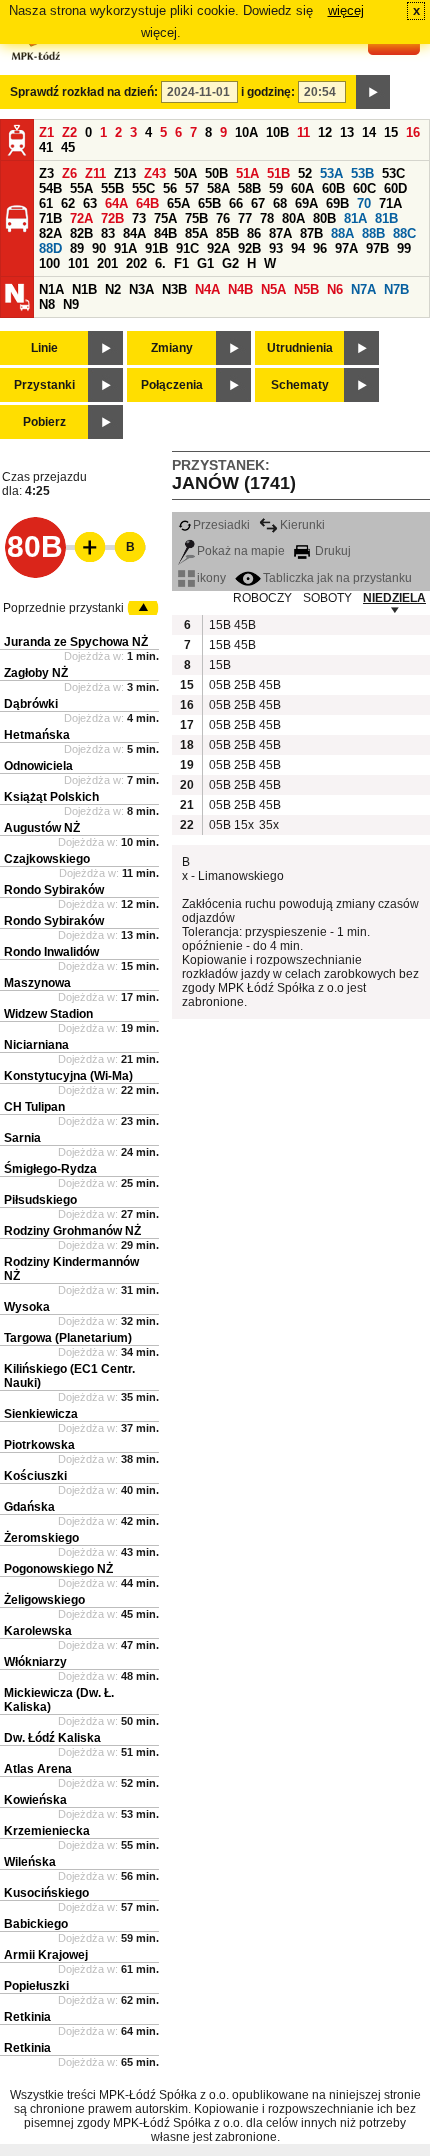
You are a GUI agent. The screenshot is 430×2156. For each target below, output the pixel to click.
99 (404, 248)
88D (50, 248)
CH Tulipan (34, 1107)
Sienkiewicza (41, 1414)
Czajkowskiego (47, 859)
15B (219, 625)
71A (390, 203)
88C (404, 233)
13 (347, 132)
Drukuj (331, 551)
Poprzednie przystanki (63, 608)
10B (277, 132)
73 (139, 218)
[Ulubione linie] (84, 547)
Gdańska (29, 1507)
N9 (71, 304)
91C (187, 248)
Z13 (125, 173)
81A (355, 218)
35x (269, 825)
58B (249, 188)
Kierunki (302, 525)
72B (112, 218)
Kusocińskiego (46, 1893)
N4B (240, 289)
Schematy (300, 385)
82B (81, 233)
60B (333, 188)
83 (108, 233)
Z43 (155, 173)
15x (244, 825)
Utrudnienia (300, 348)
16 (413, 132)
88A (342, 233)
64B (147, 203)
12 (325, 132)
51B (278, 173)
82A (50, 233)
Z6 (69, 173)
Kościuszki (35, 1476)
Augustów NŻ (42, 828)
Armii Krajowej (46, 1955)
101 (78, 263)
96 (320, 248)
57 (192, 188)
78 (267, 218)
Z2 (69, 132)
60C (364, 188)
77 (245, 218)
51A (247, 173)
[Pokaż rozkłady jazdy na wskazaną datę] (373, 92)
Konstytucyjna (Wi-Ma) (68, 1076)
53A (331, 173)
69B (337, 203)
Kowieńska (35, 1800)
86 (254, 233)
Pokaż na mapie (241, 551)
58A (218, 188)
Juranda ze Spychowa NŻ (76, 642)
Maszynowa (37, 983)
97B (377, 248)
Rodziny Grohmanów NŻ (72, 1231)
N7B (396, 289)
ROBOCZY (262, 598)
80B (324, 218)
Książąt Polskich (51, 797)
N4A (207, 289)
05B (219, 685)
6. (160, 263)
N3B (174, 289)
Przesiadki (221, 525)
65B (209, 203)
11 (303, 132)
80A (293, 218)
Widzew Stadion (48, 1014)
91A (125, 248)
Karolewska (38, 1631)
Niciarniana (36, 1045)
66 (236, 203)
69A (306, 203)
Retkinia (27, 2017)
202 (136, 263)
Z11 (95, 173)
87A (280, 233)
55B (112, 188)
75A (165, 218)
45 (68, 147)
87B (311, 233)
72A (81, 218)
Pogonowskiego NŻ (58, 1569)
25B (244, 685)
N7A (363, 289)
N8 (47, 304)
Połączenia (172, 385)
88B (373, 233)
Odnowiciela (38, 766)
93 (276, 248)
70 (364, 203)
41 (46, 147)
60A (302, 188)
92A (218, 248)
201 (107, 263)
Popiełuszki (36, 1986)
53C (393, 173)
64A (116, 203)
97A (346, 248)
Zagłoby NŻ (36, 673)
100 (49, 263)
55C (143, 188)
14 (369, 132)
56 (170, 188)
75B (196, 218)
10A (246, 132)
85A (196, 233)
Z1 (46, 132)
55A (81, 188)
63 (90, 203)
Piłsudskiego (40, 1200)
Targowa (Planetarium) (68, 1338)
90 (99, 248)
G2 (230, 263)
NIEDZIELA (394, 598)
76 (223, 218)
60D (395, 188)
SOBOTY (327, 598)
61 (46, 203)
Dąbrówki (31, 704)
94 (298, 248)
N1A (51, 289)
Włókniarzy (35, 1662)
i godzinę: (268, 92)
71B (50, 218)
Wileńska (30, 1862)
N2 (113, 289)
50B (216, 173)
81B (386, 218)
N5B (306, 289)
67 (258, 203)
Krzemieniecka (47, 1831)
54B (50, 188)
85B (227, 233)
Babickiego (36, 1924)
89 (77, 248)
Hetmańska (37, 735)
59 (276, 188)
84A (134, 233)
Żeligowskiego (44, 1600)
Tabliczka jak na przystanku (337, 578)
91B (156, 248)
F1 (181, 263)
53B (362, 173)
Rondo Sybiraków (54, 890)
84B (165, 233)
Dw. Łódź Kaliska (52, 1738)
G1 (205, 263)
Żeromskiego (41, 1538)
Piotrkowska (39, 1445)
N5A (273, 289)
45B (244, 625)
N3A (141, 289)
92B (249, 248)
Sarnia (22, 1138)
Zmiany (172, 348)
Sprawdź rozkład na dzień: (84, 92)
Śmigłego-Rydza (50, 1169)
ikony (211, 578)
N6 (335, 289)
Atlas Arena (38, 1769)
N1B (84, 289)
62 (68, 203)
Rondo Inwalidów (51, 952)
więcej (346, 10)
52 (305, 173)
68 (280, 203)
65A (178, 203)
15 (391, 132)
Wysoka (27, 1307)
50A (185, 173)
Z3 (46, 173)
